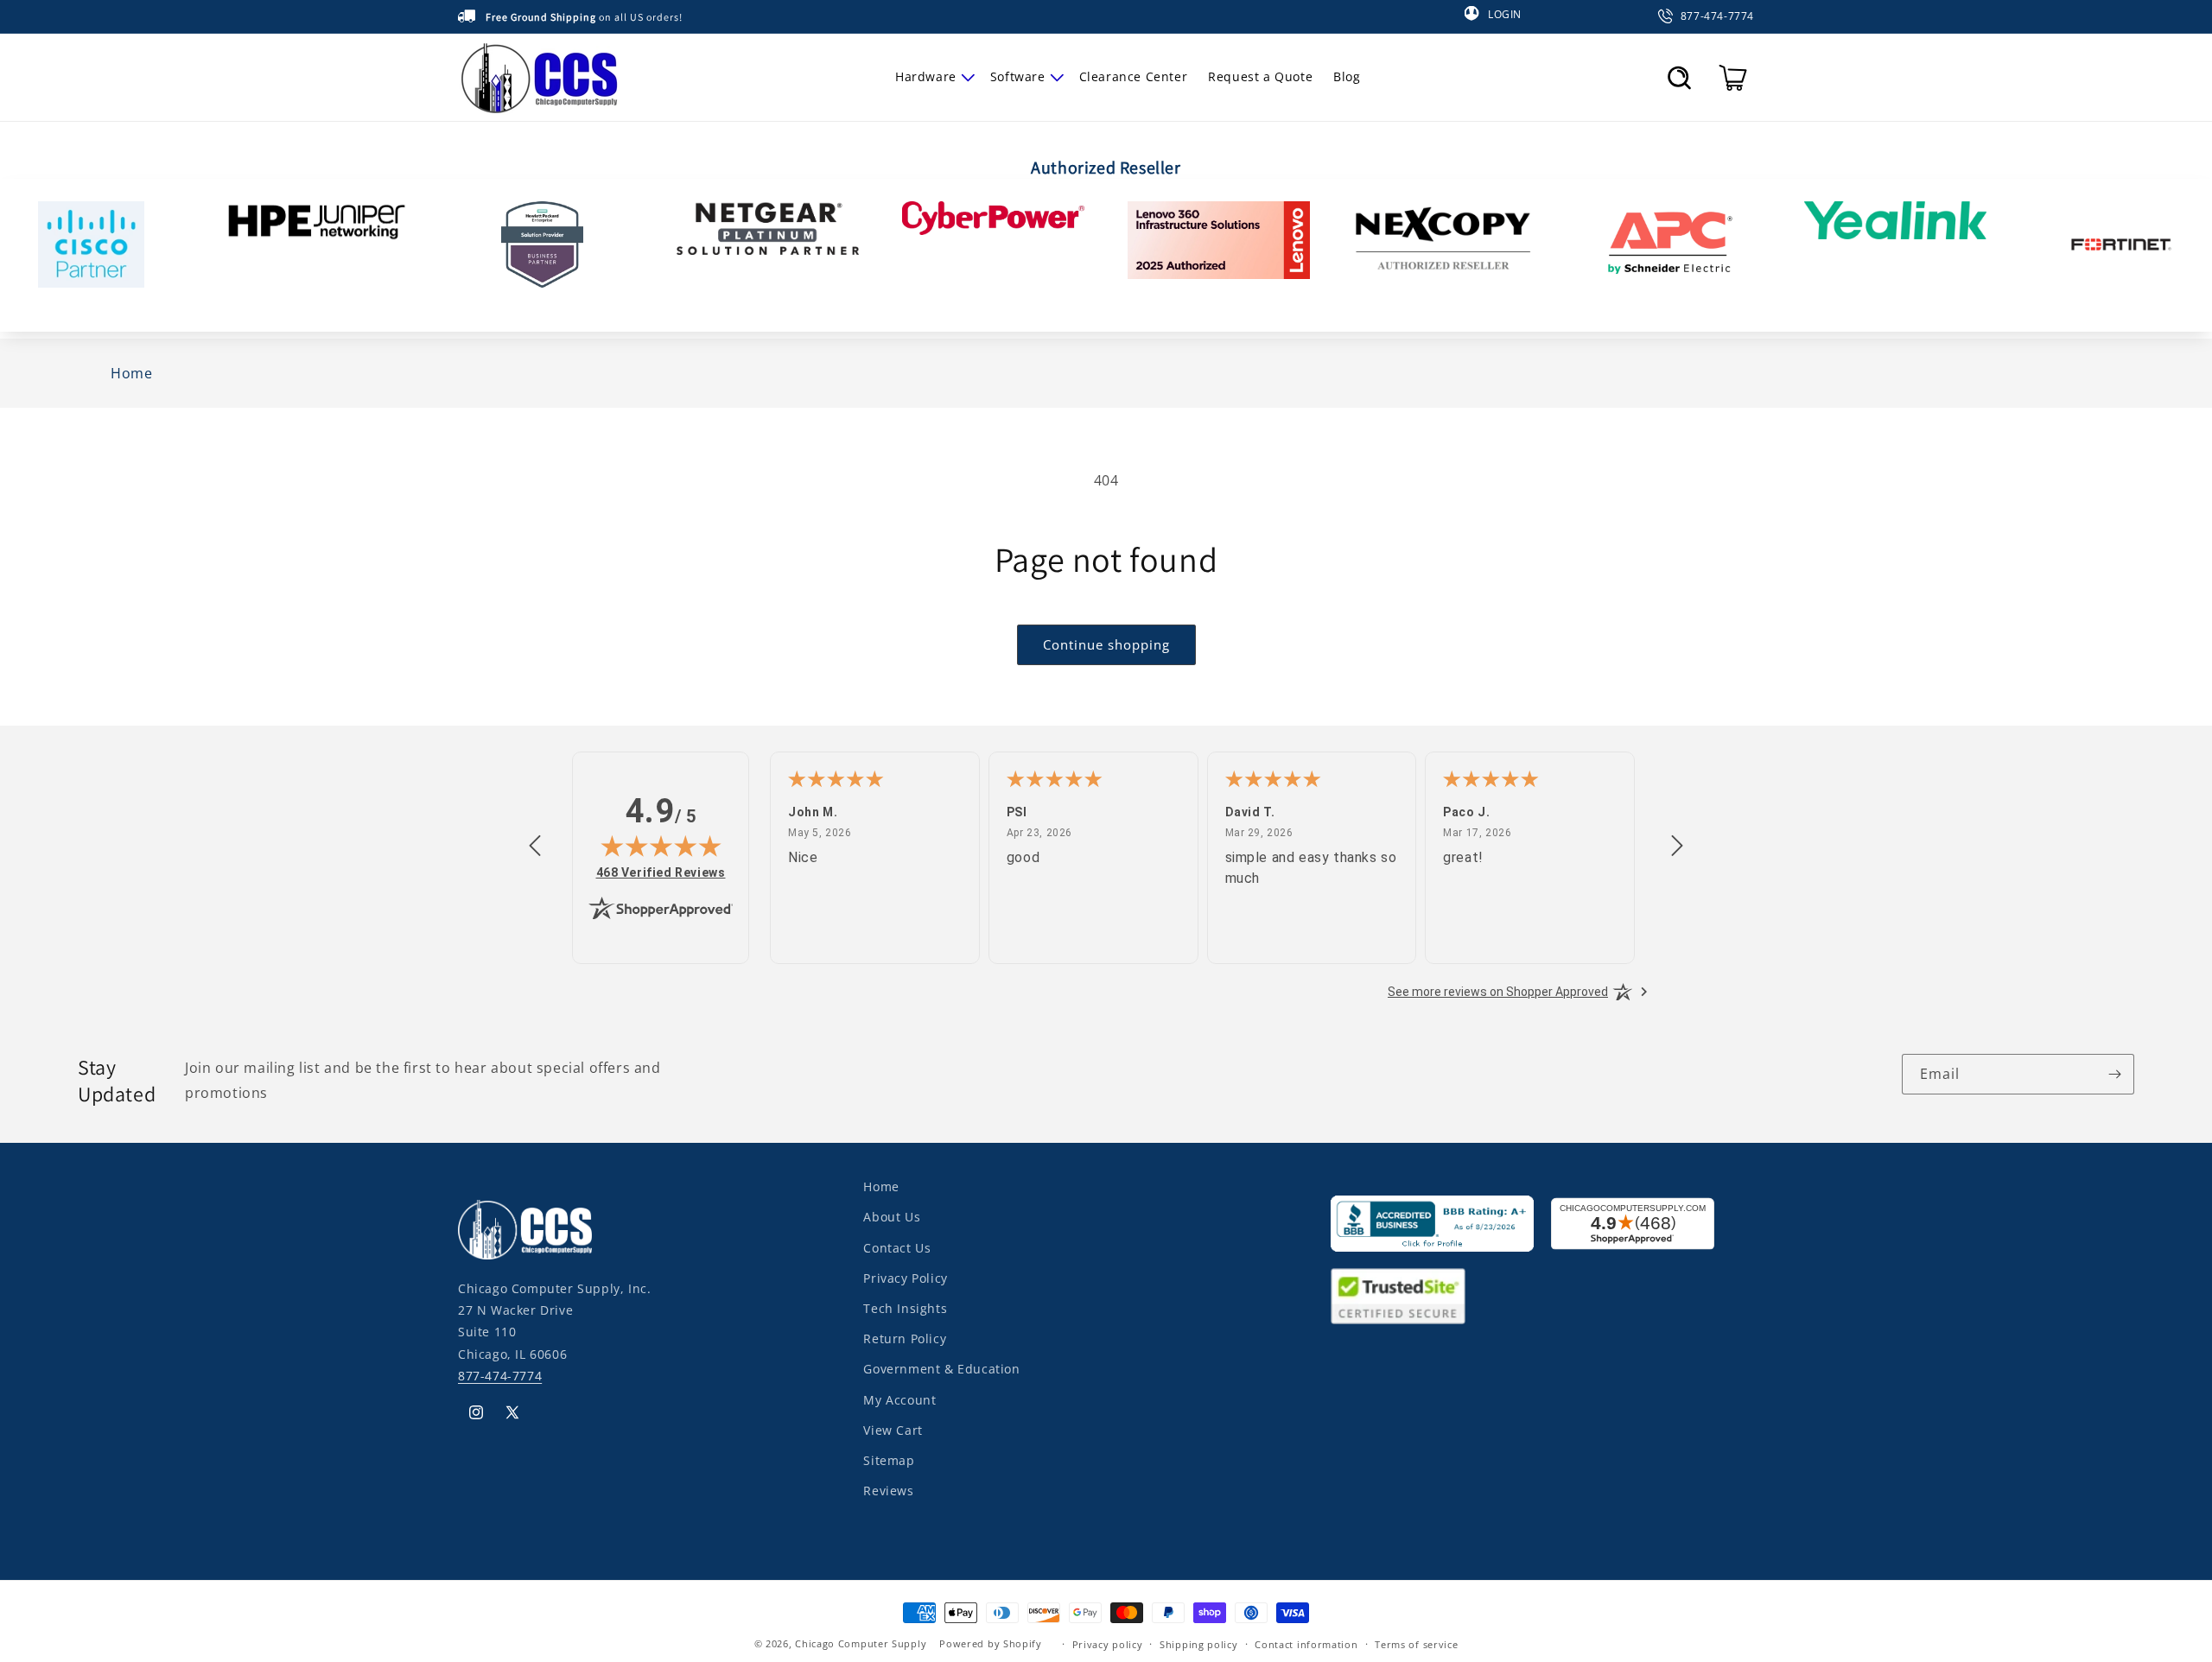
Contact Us (897, 1247)
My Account (899, 1399)
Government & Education (941, 1369)
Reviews (888, 1490)
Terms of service (1416, 1643)
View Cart (893, 1429)
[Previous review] (535, 847)
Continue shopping (1106, 644)
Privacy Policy (905, 1277)
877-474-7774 (500, 1375)
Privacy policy (1108, 1643)
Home (881, 1186)
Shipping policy (1199, 1643)
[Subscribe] (2114, 1074)
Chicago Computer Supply (861, 1643)
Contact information (1306, 1643)
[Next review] (1677, 847)
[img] (661, 846)
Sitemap (889, 1459)
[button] (932, 77)
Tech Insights (905, 1307)
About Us (892, 1217)
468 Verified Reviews (661, 872)
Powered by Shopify (991, 1643)
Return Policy (905, 1338)
